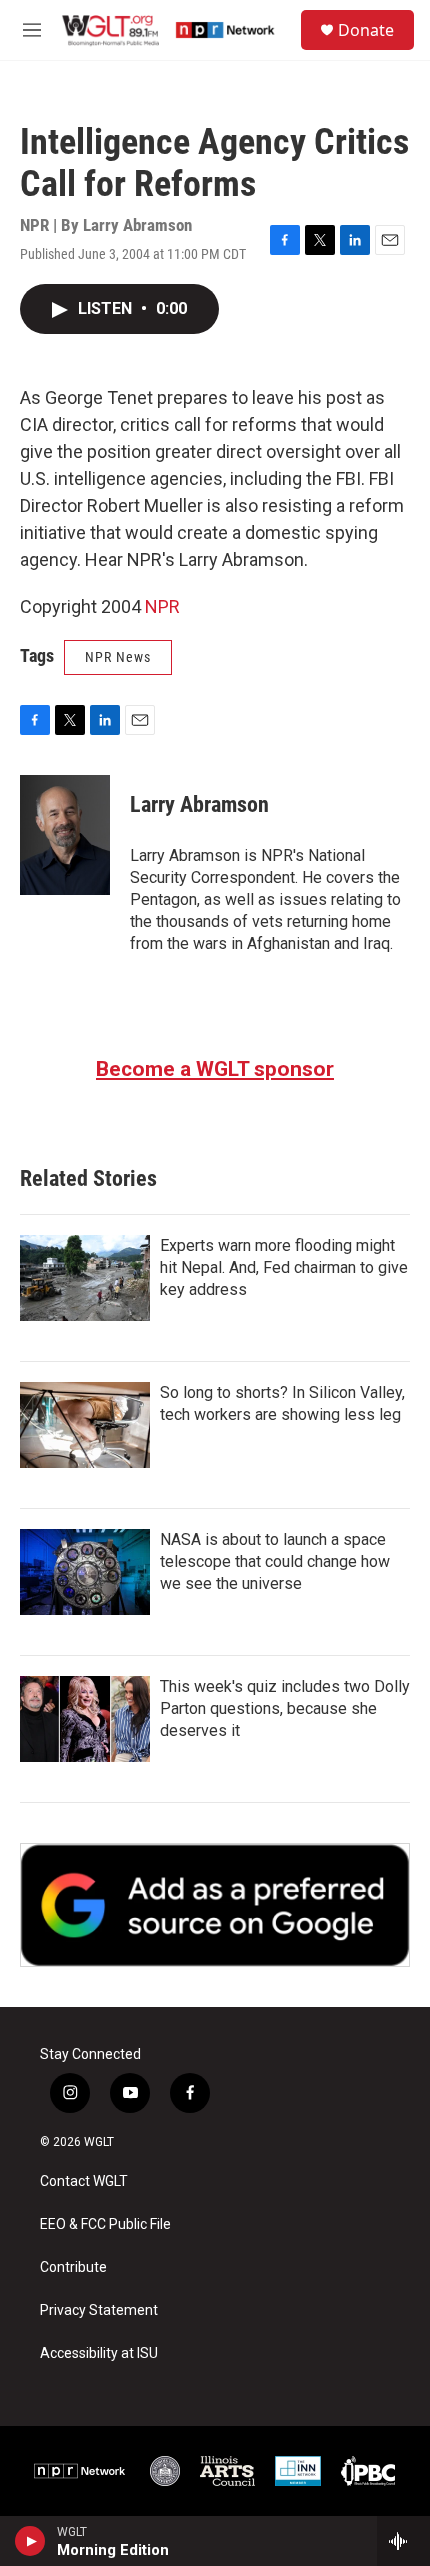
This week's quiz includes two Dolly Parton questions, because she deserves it (285, 1708)
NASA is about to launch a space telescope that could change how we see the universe (275, 1561)
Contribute (73, 2267)
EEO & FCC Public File (105, 2224)
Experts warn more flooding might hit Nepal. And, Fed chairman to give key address (284, 1267)
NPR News (118, 657)
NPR (162, 606)
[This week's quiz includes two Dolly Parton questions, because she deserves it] (85, 1719)
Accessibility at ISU (99, 2353)
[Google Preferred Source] (215, 1905)
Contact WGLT (84, 2181)
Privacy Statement (99, 2310)
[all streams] (403, 2541)
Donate (366, 30)
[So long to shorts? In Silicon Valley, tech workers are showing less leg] (85, 1425)
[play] (30, 2541)
